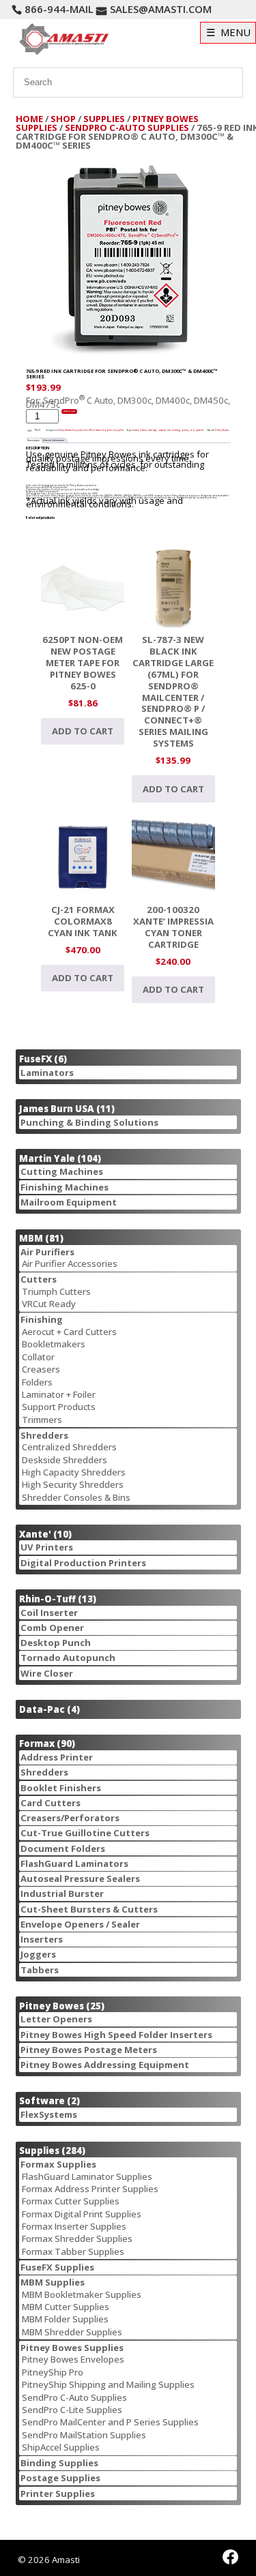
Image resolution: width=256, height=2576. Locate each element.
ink (169, 430)
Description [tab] (33, 440)
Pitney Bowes (222, 430)
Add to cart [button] (83, 731)
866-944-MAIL (59, 9)
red (193, 430)
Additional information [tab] (52, 440)
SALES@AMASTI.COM (161, 9)
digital (162, 430)
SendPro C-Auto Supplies (127, 128)
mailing (176, 430)
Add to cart (69, 411)
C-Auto (143, 430)
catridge (153, 430)
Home (29, 119)
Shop (63, 119)
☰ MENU (228, 32)
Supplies (104, 119)
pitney (185, 430)
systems (200, 430)
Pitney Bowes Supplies (70, 430)
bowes (136, 430)
